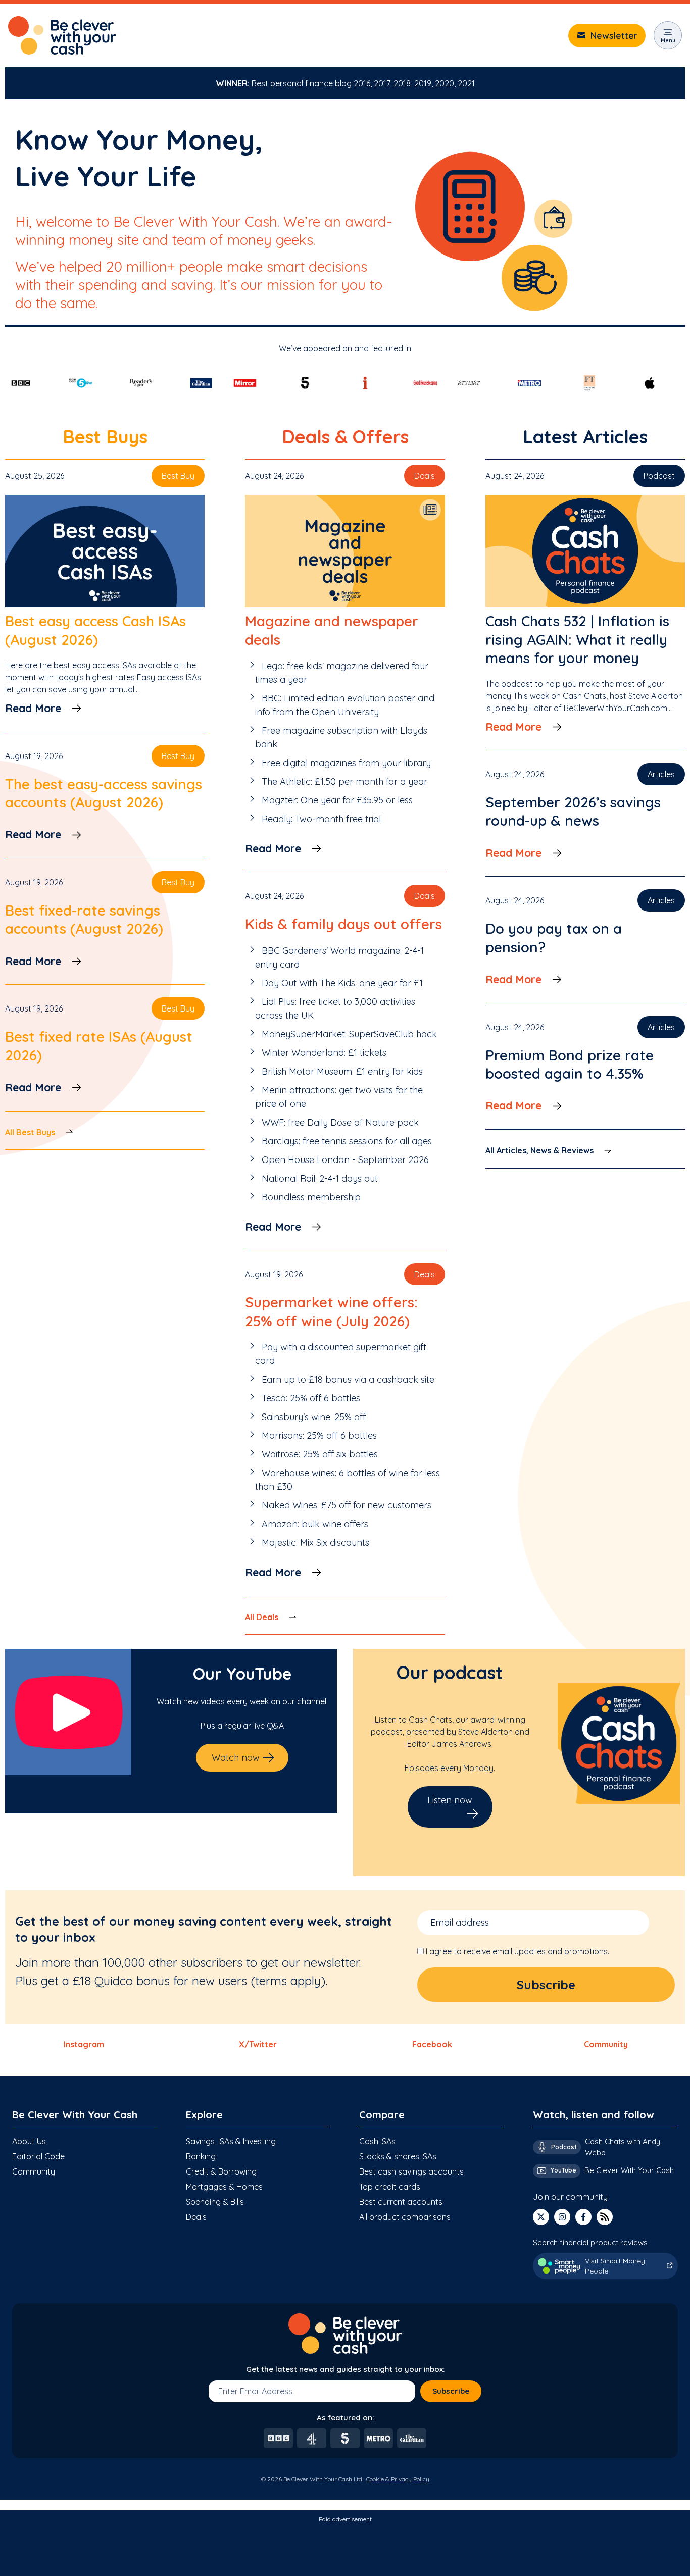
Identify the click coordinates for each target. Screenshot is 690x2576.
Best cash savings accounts (411, 2171)
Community (606, 2044)
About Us (29, 2141)
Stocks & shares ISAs (398, 2156)
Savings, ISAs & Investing (231, 2141)
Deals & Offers (345, 437)
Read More (33, 708)
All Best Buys (30, 1132)
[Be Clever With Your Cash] (62, 35)
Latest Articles (585, 437)
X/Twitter (258, 2044)
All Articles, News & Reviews (539, 1150)
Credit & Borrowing (221, 2171)
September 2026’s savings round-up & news (573, 811)
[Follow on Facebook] (583, 2217)
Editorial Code (38, 2156)
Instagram (84, 2044)
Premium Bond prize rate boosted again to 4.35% (570, 1064)
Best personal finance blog (302, 83)
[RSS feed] (605, 2217)
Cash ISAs (377, 2141)
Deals (196, 2217)
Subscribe (451, 2391)
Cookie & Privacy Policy (398, 2479)
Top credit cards (390, 2187)
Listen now (450, 1800)
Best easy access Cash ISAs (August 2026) (95, 630)
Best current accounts (401, 2202)
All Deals (262, 1617)
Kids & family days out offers (343, 924)
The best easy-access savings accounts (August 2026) (104, 793)
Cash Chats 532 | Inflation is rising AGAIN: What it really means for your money (577, 639)
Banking (201, 2156)
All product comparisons (405, 2217)
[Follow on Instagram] (562, 2217)
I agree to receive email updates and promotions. (517, 1951)
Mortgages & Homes (224, 2187)
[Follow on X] (541, 2217)
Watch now (236, 1758)
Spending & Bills (215, 2202)
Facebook (432, 2044)
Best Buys (105, 437)
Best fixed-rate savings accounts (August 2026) (84, 919)
